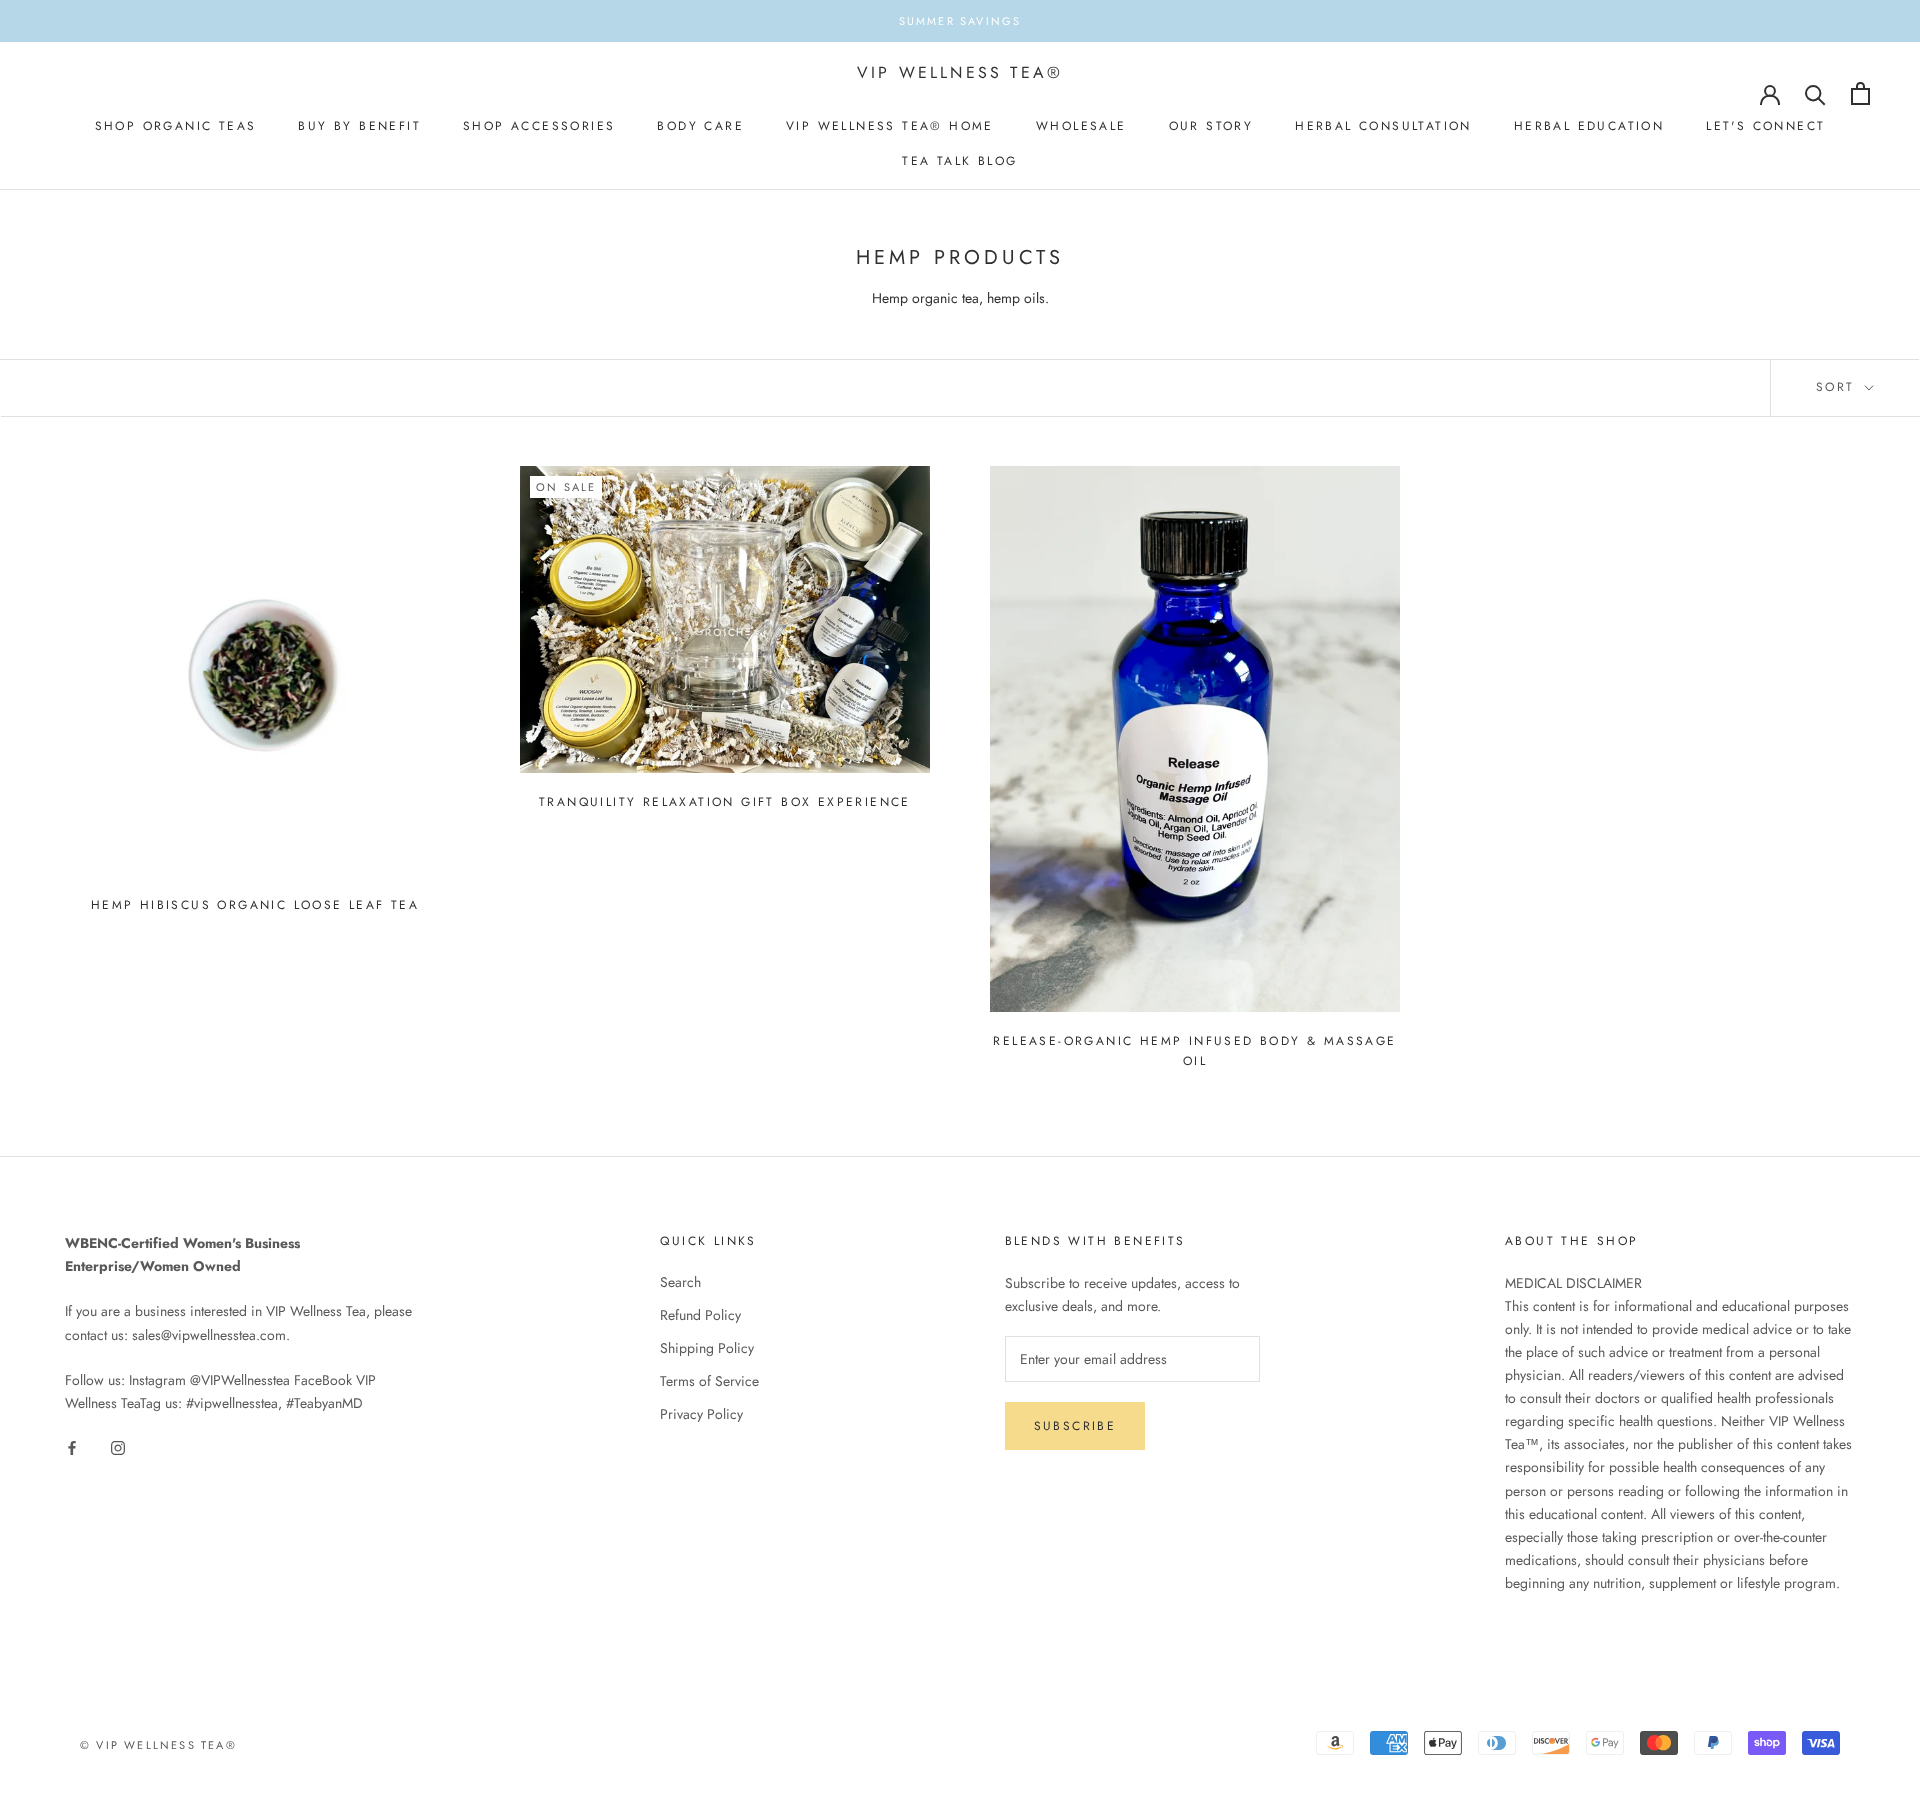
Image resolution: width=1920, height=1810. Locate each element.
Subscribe (1075, 1426)
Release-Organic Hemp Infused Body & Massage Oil (1194, 1051)
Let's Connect (1765, 126)
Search (680, 1282)
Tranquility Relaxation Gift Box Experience (725, 802)
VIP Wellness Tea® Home (890, 126)
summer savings (960, 21)
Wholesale (1081, 126)
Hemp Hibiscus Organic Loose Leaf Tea (255, 905)
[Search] (1815, 93)
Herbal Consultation (1383, 126)
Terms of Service (709, 1381)
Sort (1838, 387)
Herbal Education (1589, 126)
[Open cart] (1860, 93)
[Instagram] (118, 1446)
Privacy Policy (701, 1414)
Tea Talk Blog (959, 161)
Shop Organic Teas (176, 126)
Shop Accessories (539, 126)
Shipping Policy (707, 1348)
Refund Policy (700, 1315)
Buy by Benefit (359, 126)
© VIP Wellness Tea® (158, 1745)
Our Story (1211, 126)
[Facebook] (72, 1446)
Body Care (700, 126)
